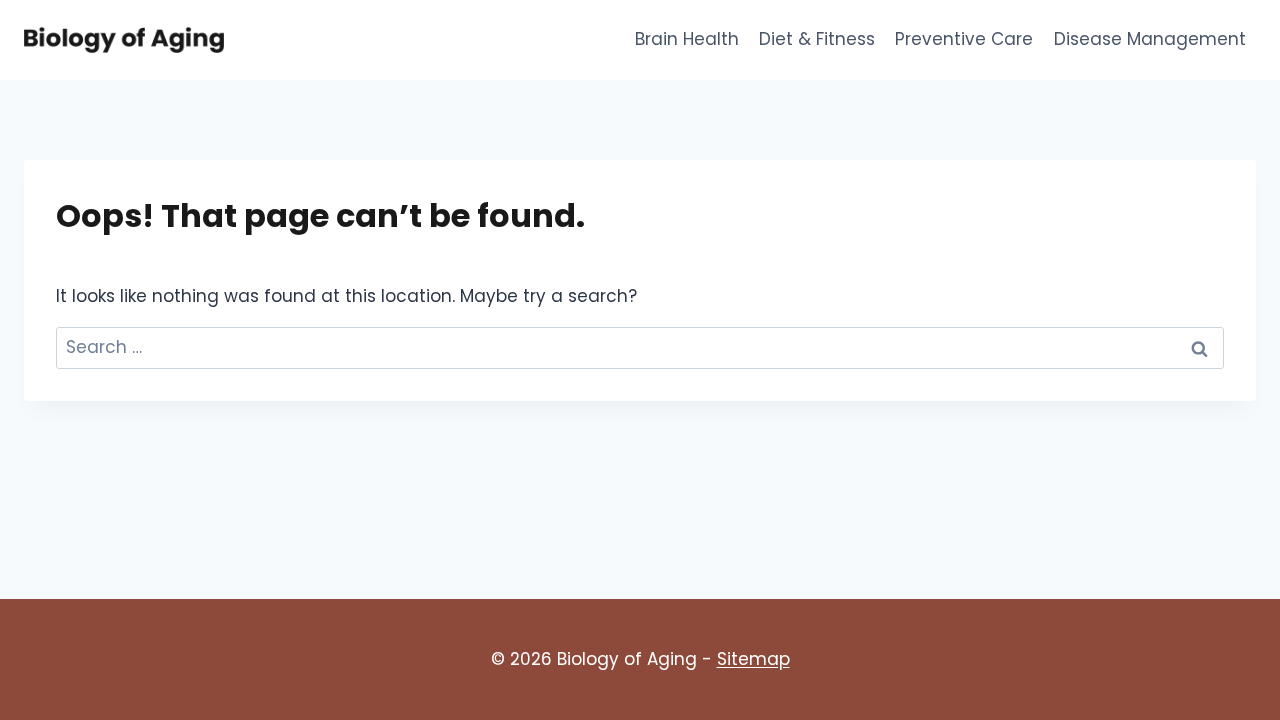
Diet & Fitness (817, 39)
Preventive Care (964, 39)
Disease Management (1150, 39)
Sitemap (753, 659)
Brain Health (687, 39)
